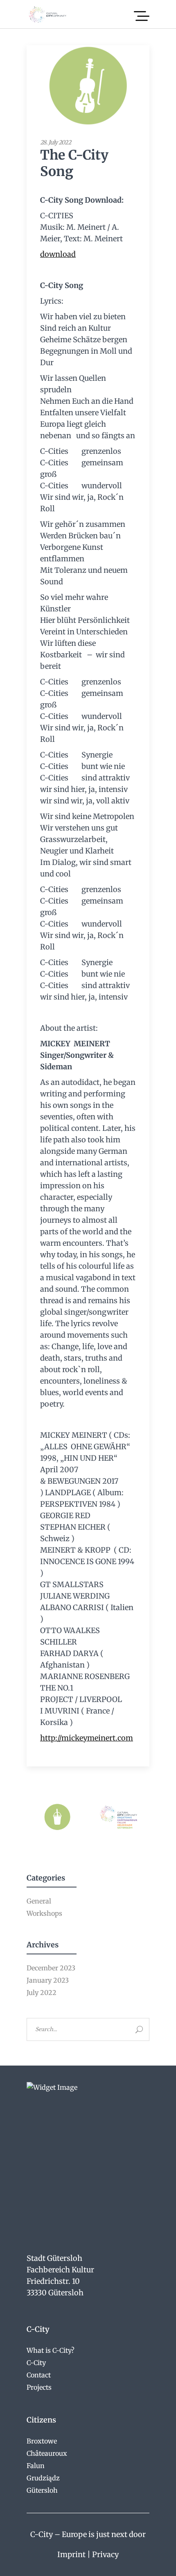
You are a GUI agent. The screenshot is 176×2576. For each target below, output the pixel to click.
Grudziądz (43, 2478)
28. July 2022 (55, 142)
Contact (39, 2375)
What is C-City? (51, 2350)
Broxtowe (42, 2441)
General (39, 1901)
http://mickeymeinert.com (87, 1738)
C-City (36, 2363)
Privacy (105, 2554)
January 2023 (48, 1980)
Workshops (44, 1913)
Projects (39, 2387)
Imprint (71, 2554)
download (58, 254)
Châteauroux (47, 2453)
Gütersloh (42, 2490)
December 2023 (51, 1968)
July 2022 (42, 1993)
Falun (36, 2466)
